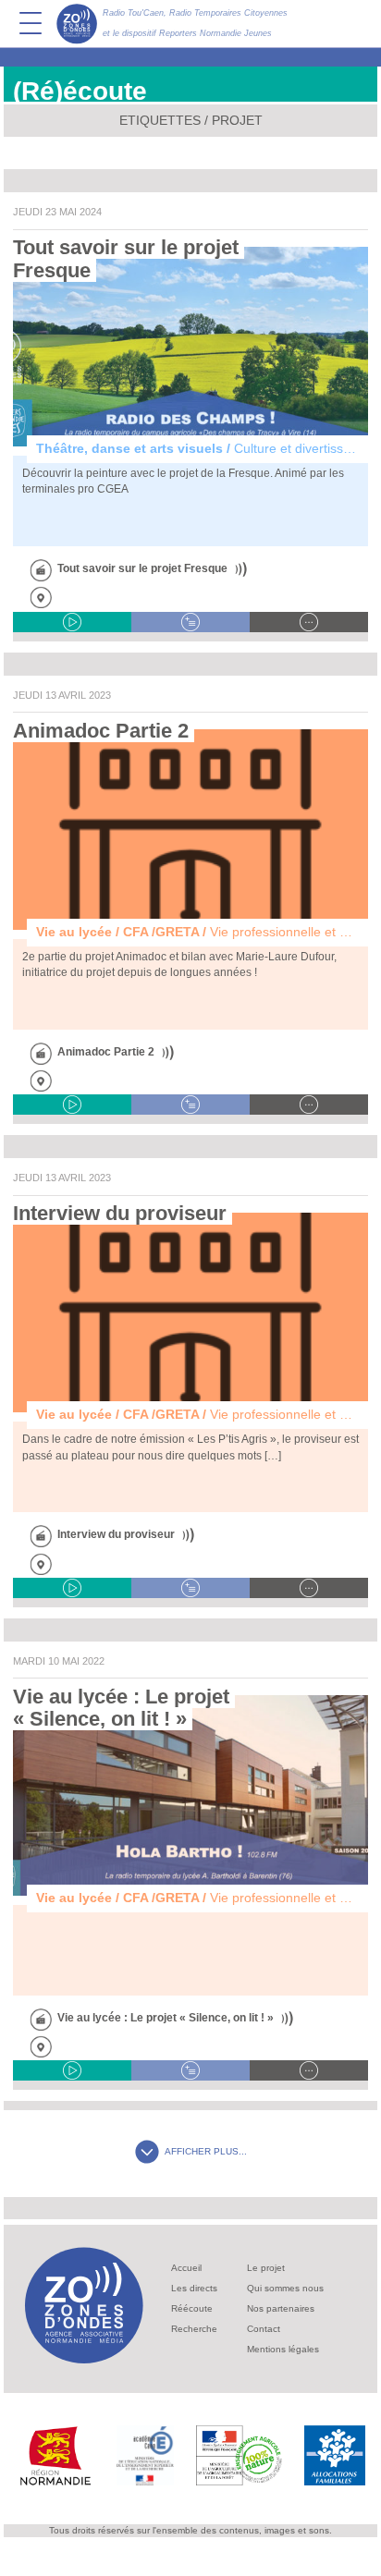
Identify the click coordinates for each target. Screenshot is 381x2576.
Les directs (194, 2288)
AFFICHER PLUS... (206, 2151)
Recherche (194, 2329)
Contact (264, 2329)
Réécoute (192, 2308)
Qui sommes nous (285, 2288)
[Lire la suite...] (309, 622)
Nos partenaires (281, 2308)
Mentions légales (283, 2349)
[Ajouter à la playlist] (190, 622)
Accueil (186, 2268)
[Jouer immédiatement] (72, 622)
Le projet (266, 2268)
